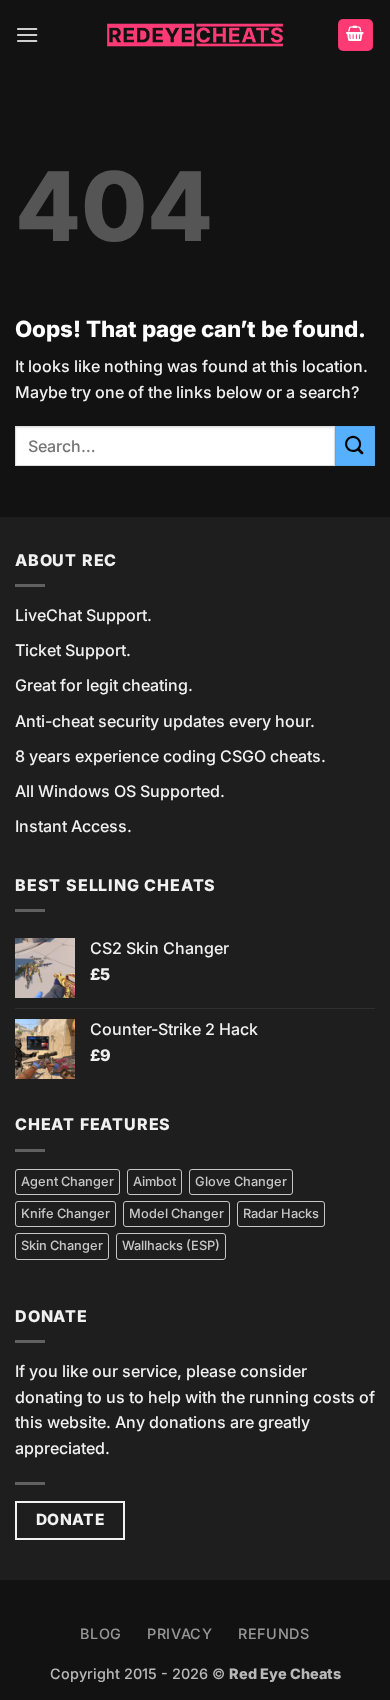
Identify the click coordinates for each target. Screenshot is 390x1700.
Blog (101, 1633)
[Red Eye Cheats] (195, 35)
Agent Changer (67, 1181)
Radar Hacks (281, 1213)
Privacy (180, 1633)
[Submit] (355, 445)
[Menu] (27, 34)
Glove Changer (241, 1181)
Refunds (274, 1633)
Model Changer (176, 1213)
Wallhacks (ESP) (171, 1245)
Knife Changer (65, 1213)
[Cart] (356, 35)
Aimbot (154, 1181)
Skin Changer (62, 1245)
